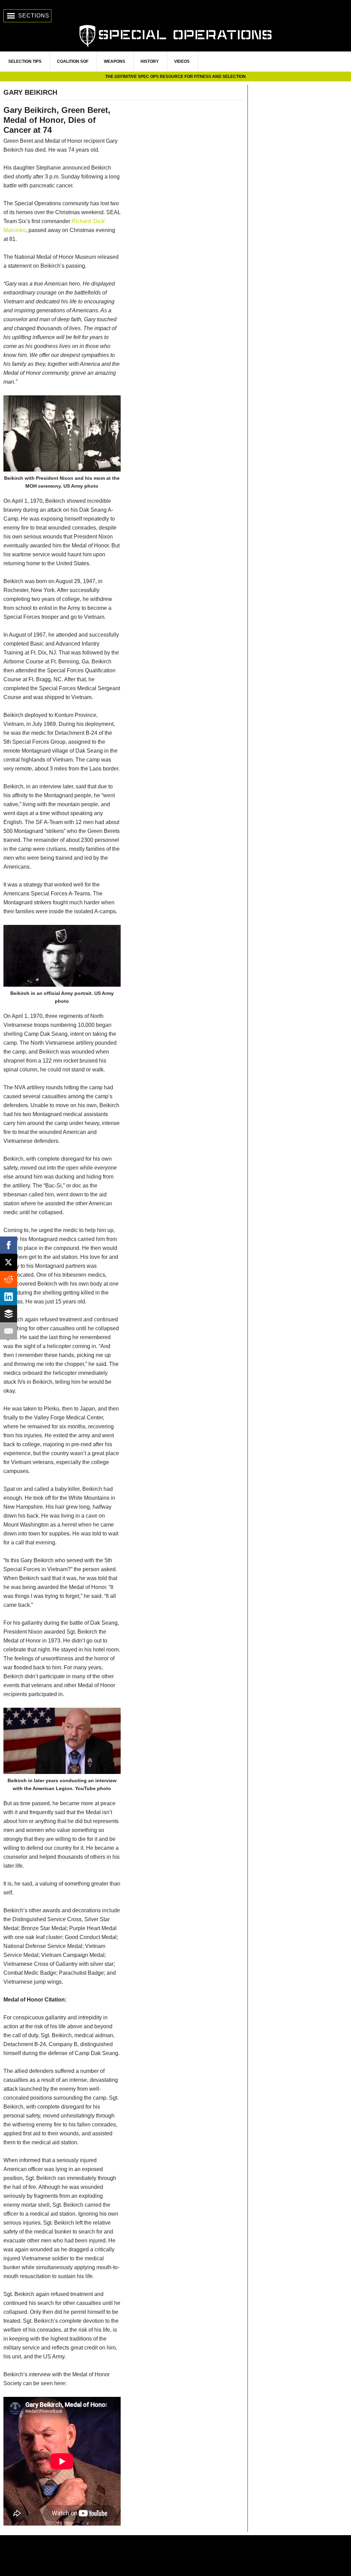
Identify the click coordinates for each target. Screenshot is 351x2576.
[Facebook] (9, 1245)
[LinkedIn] (9, 1297)
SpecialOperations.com (175, 35)
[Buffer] (9, 1314)
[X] (9, 1262)
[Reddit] (9, 1279)
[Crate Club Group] (175, 2556)
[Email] (9, 1331)
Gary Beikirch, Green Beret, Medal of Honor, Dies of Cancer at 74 (57, 120)
